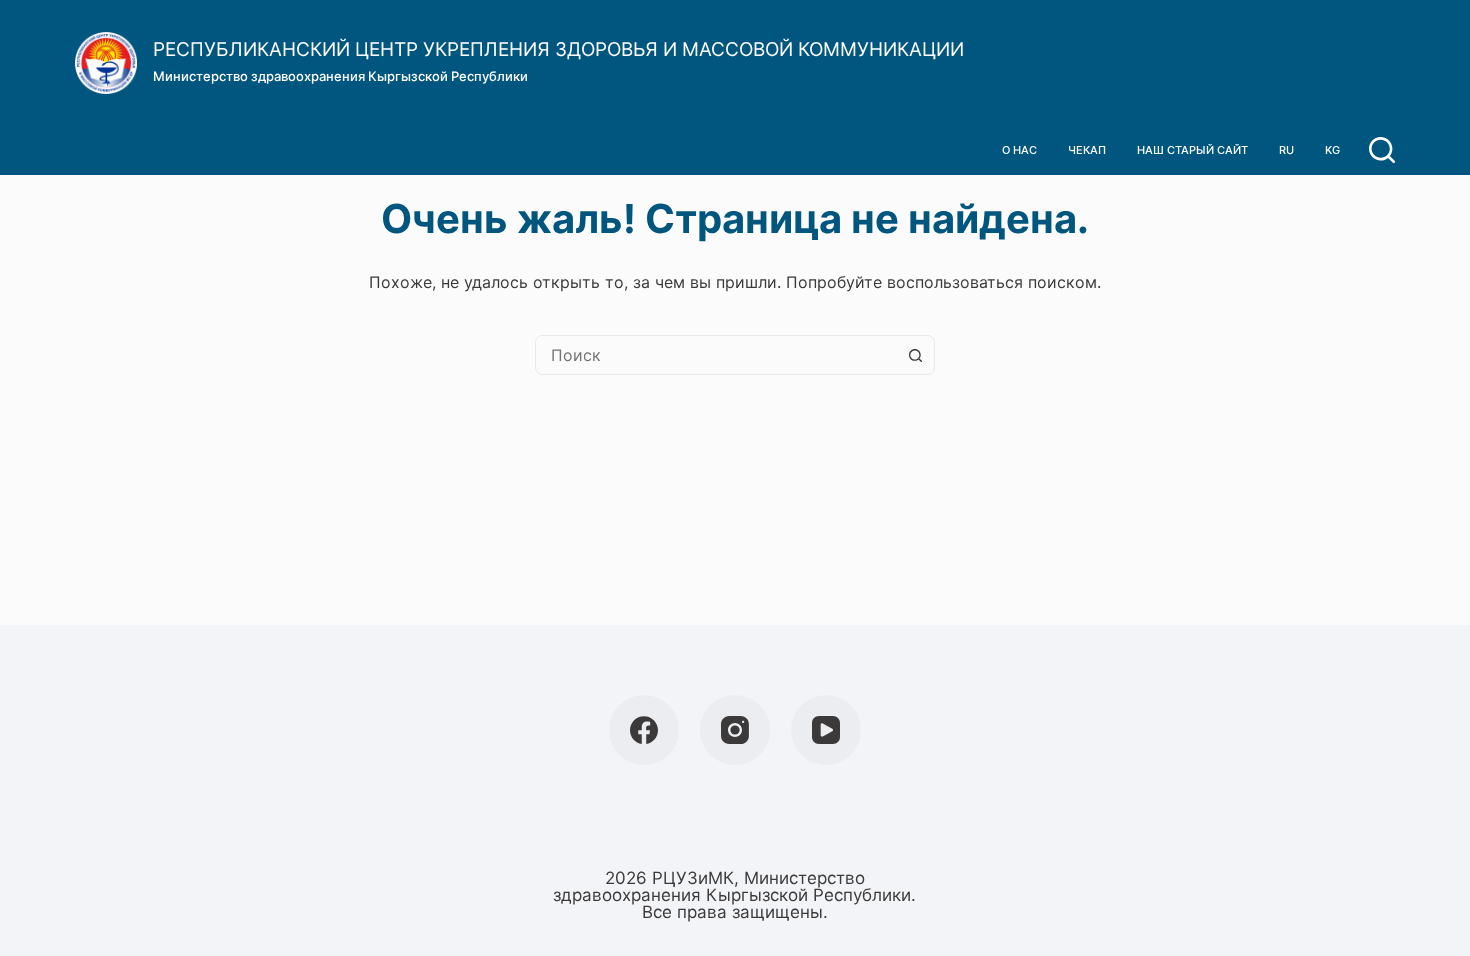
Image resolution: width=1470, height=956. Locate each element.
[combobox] (716, 355)
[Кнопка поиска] (915, 355)
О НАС (1019, 150)
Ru (1286, 150)
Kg (1332, 150)
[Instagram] (735, 730)
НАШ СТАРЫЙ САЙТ (1192, 150)
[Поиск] (1382, 150)
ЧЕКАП (1087, 150)
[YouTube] (826, 730)
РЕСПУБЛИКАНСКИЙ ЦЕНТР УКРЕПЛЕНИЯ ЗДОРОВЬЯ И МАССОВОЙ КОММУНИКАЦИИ (558, 49)
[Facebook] (644, 730)
